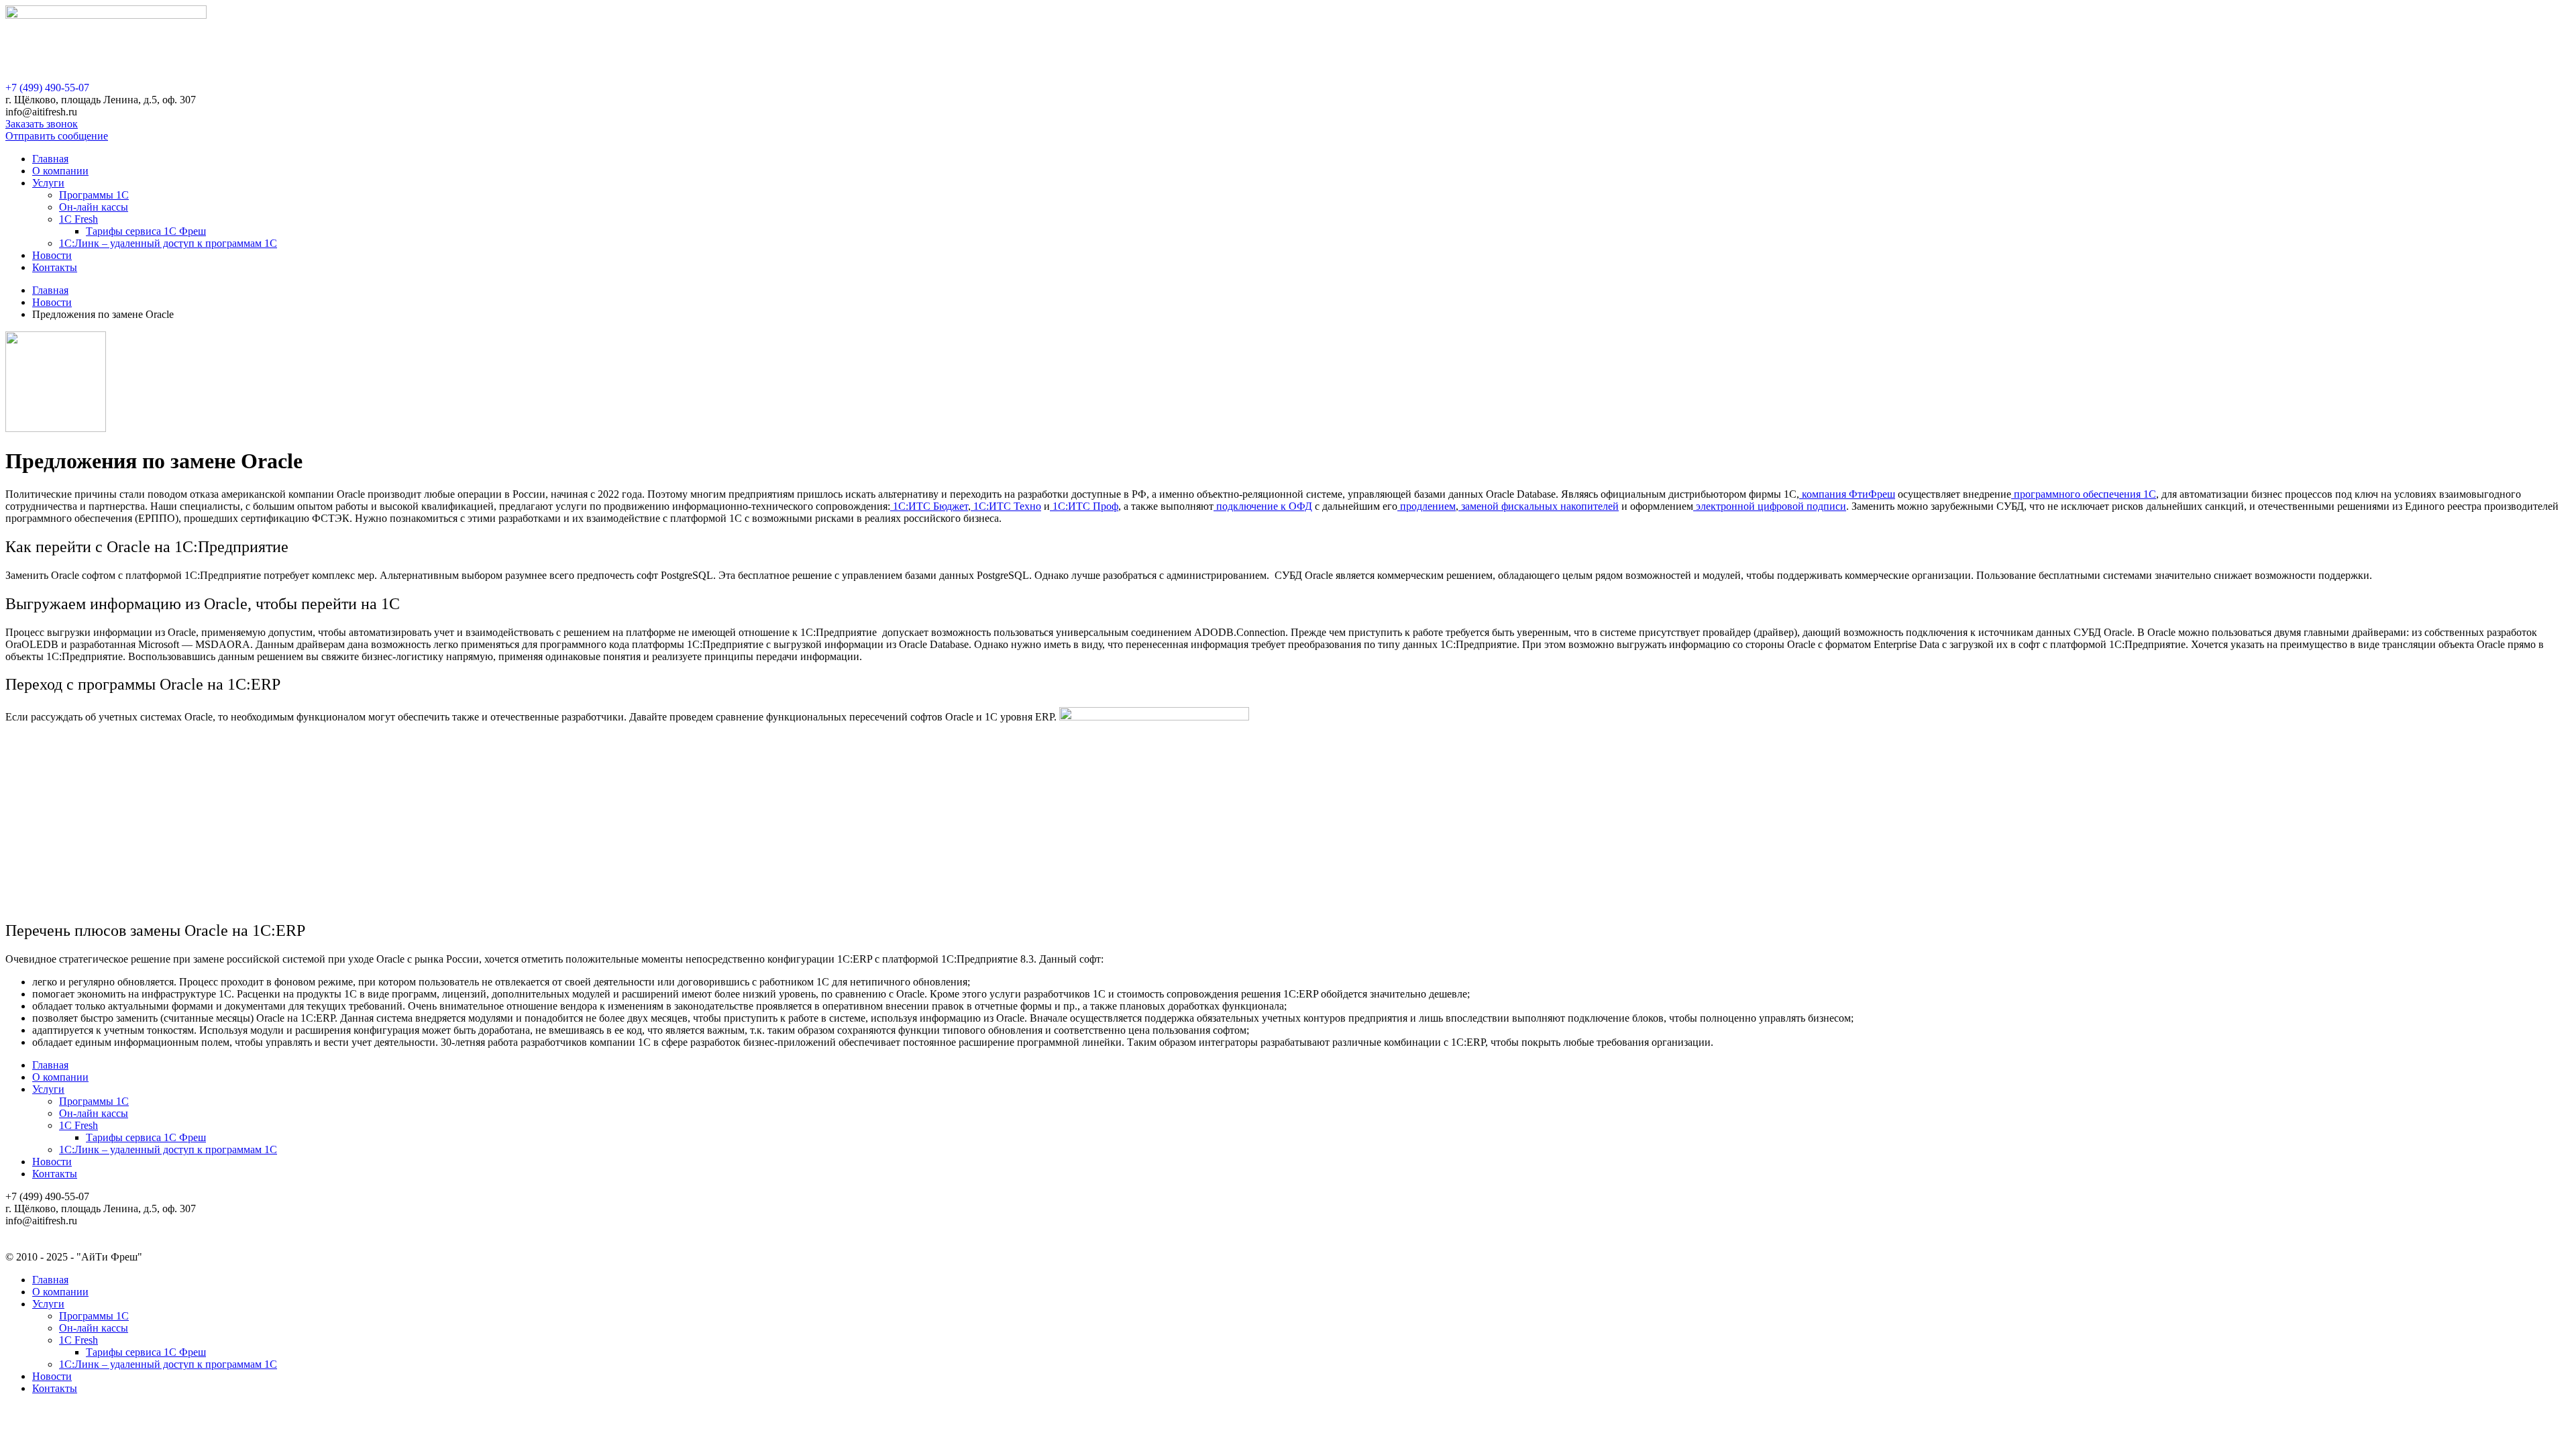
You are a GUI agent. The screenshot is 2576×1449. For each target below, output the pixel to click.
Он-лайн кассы (94, 207)
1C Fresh (78, 219)
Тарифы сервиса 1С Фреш (146, 231)
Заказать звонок (42, 124)
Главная (50, 159)
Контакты (55, 267)
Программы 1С (94, 195)
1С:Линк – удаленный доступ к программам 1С (168, 243)
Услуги (48, 183)
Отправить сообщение (57, 136)
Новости (52, 255)
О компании (60, 171)
